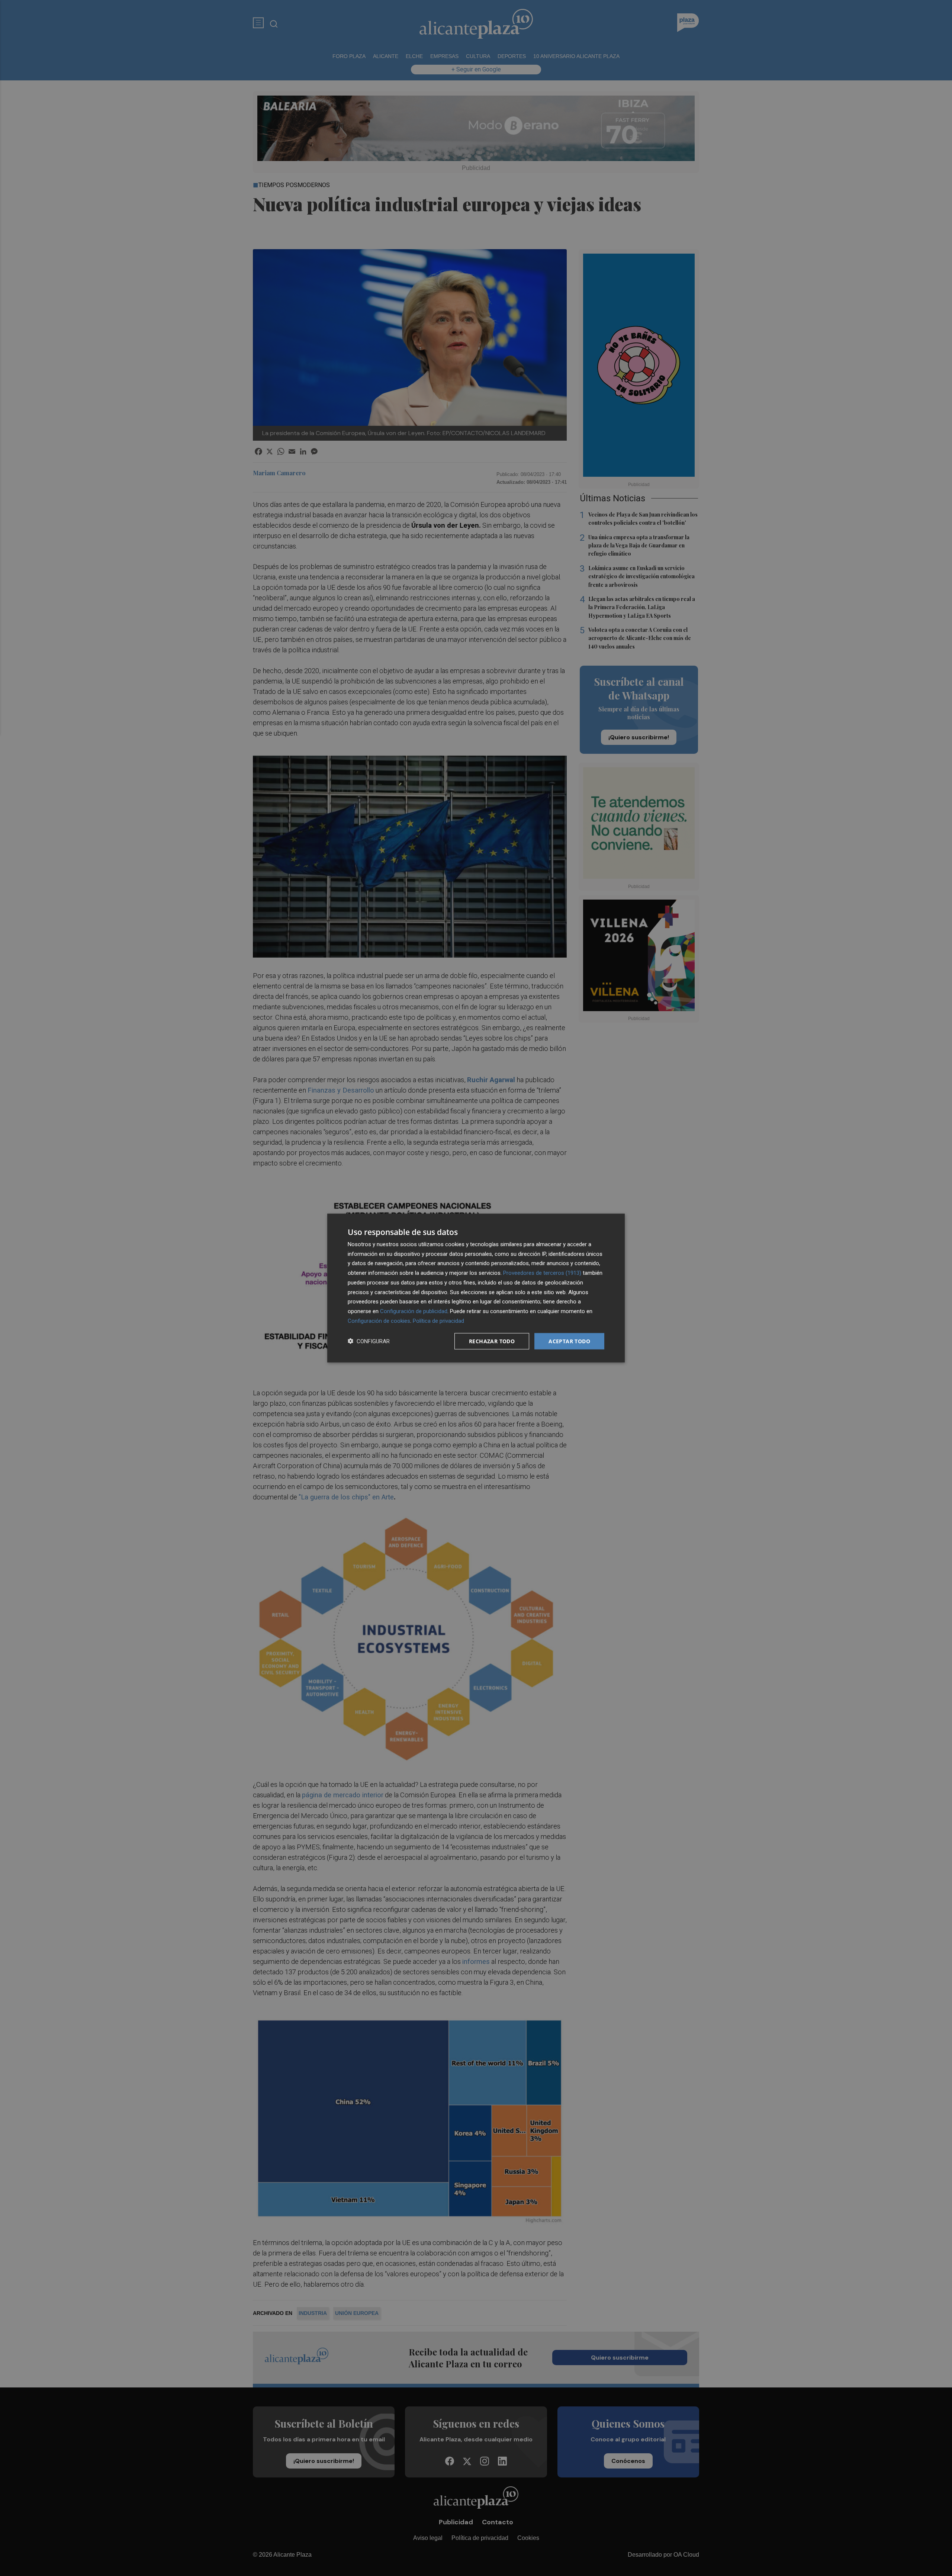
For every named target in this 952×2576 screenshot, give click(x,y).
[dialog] (476, 1288)
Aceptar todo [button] (569, 1341)
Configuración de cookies (379, 1321)
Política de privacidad (438, 1321)
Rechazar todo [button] (492, 1341)
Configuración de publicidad (414, 1311)
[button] (369, 1341)
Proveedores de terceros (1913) (542, 1273)
